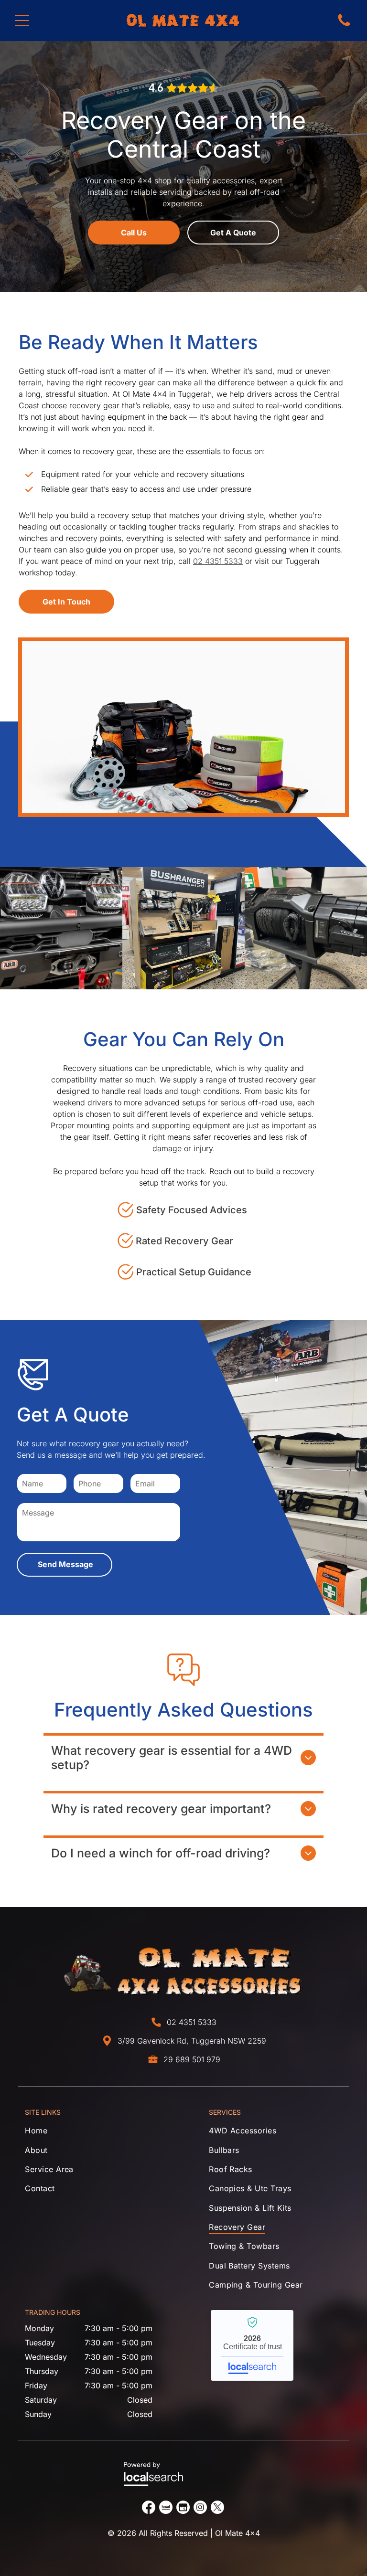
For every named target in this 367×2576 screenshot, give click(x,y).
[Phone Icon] (344, 25)
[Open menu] (22, 21)
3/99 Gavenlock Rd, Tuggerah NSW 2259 (192, 2041)
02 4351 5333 (218, 561)
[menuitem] (92, 2133)
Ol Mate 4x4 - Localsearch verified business (252, 2345)
